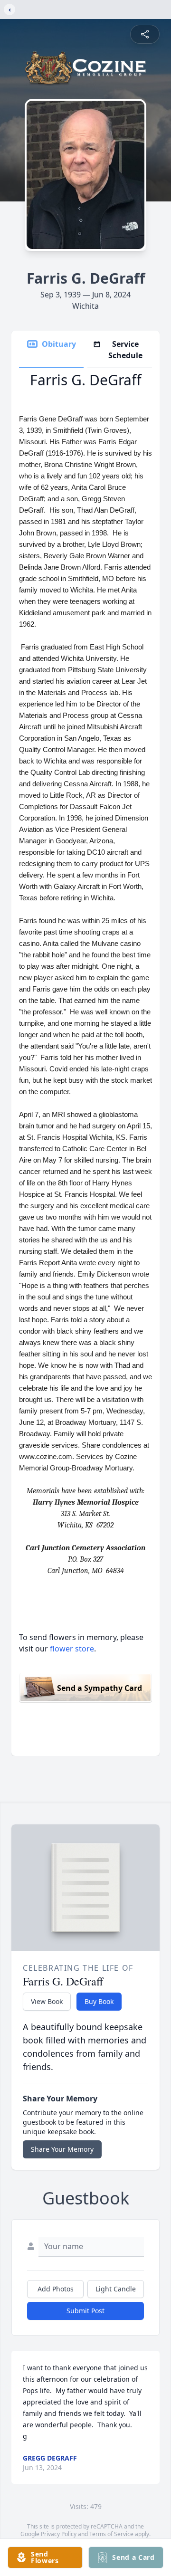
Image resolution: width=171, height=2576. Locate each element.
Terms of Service (111, 2534)
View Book (47, 2001)
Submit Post (85, 2311)
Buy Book (99, 2001)
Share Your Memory (62, 2149)
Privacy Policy (59, 2534)
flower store (72, 1649)
